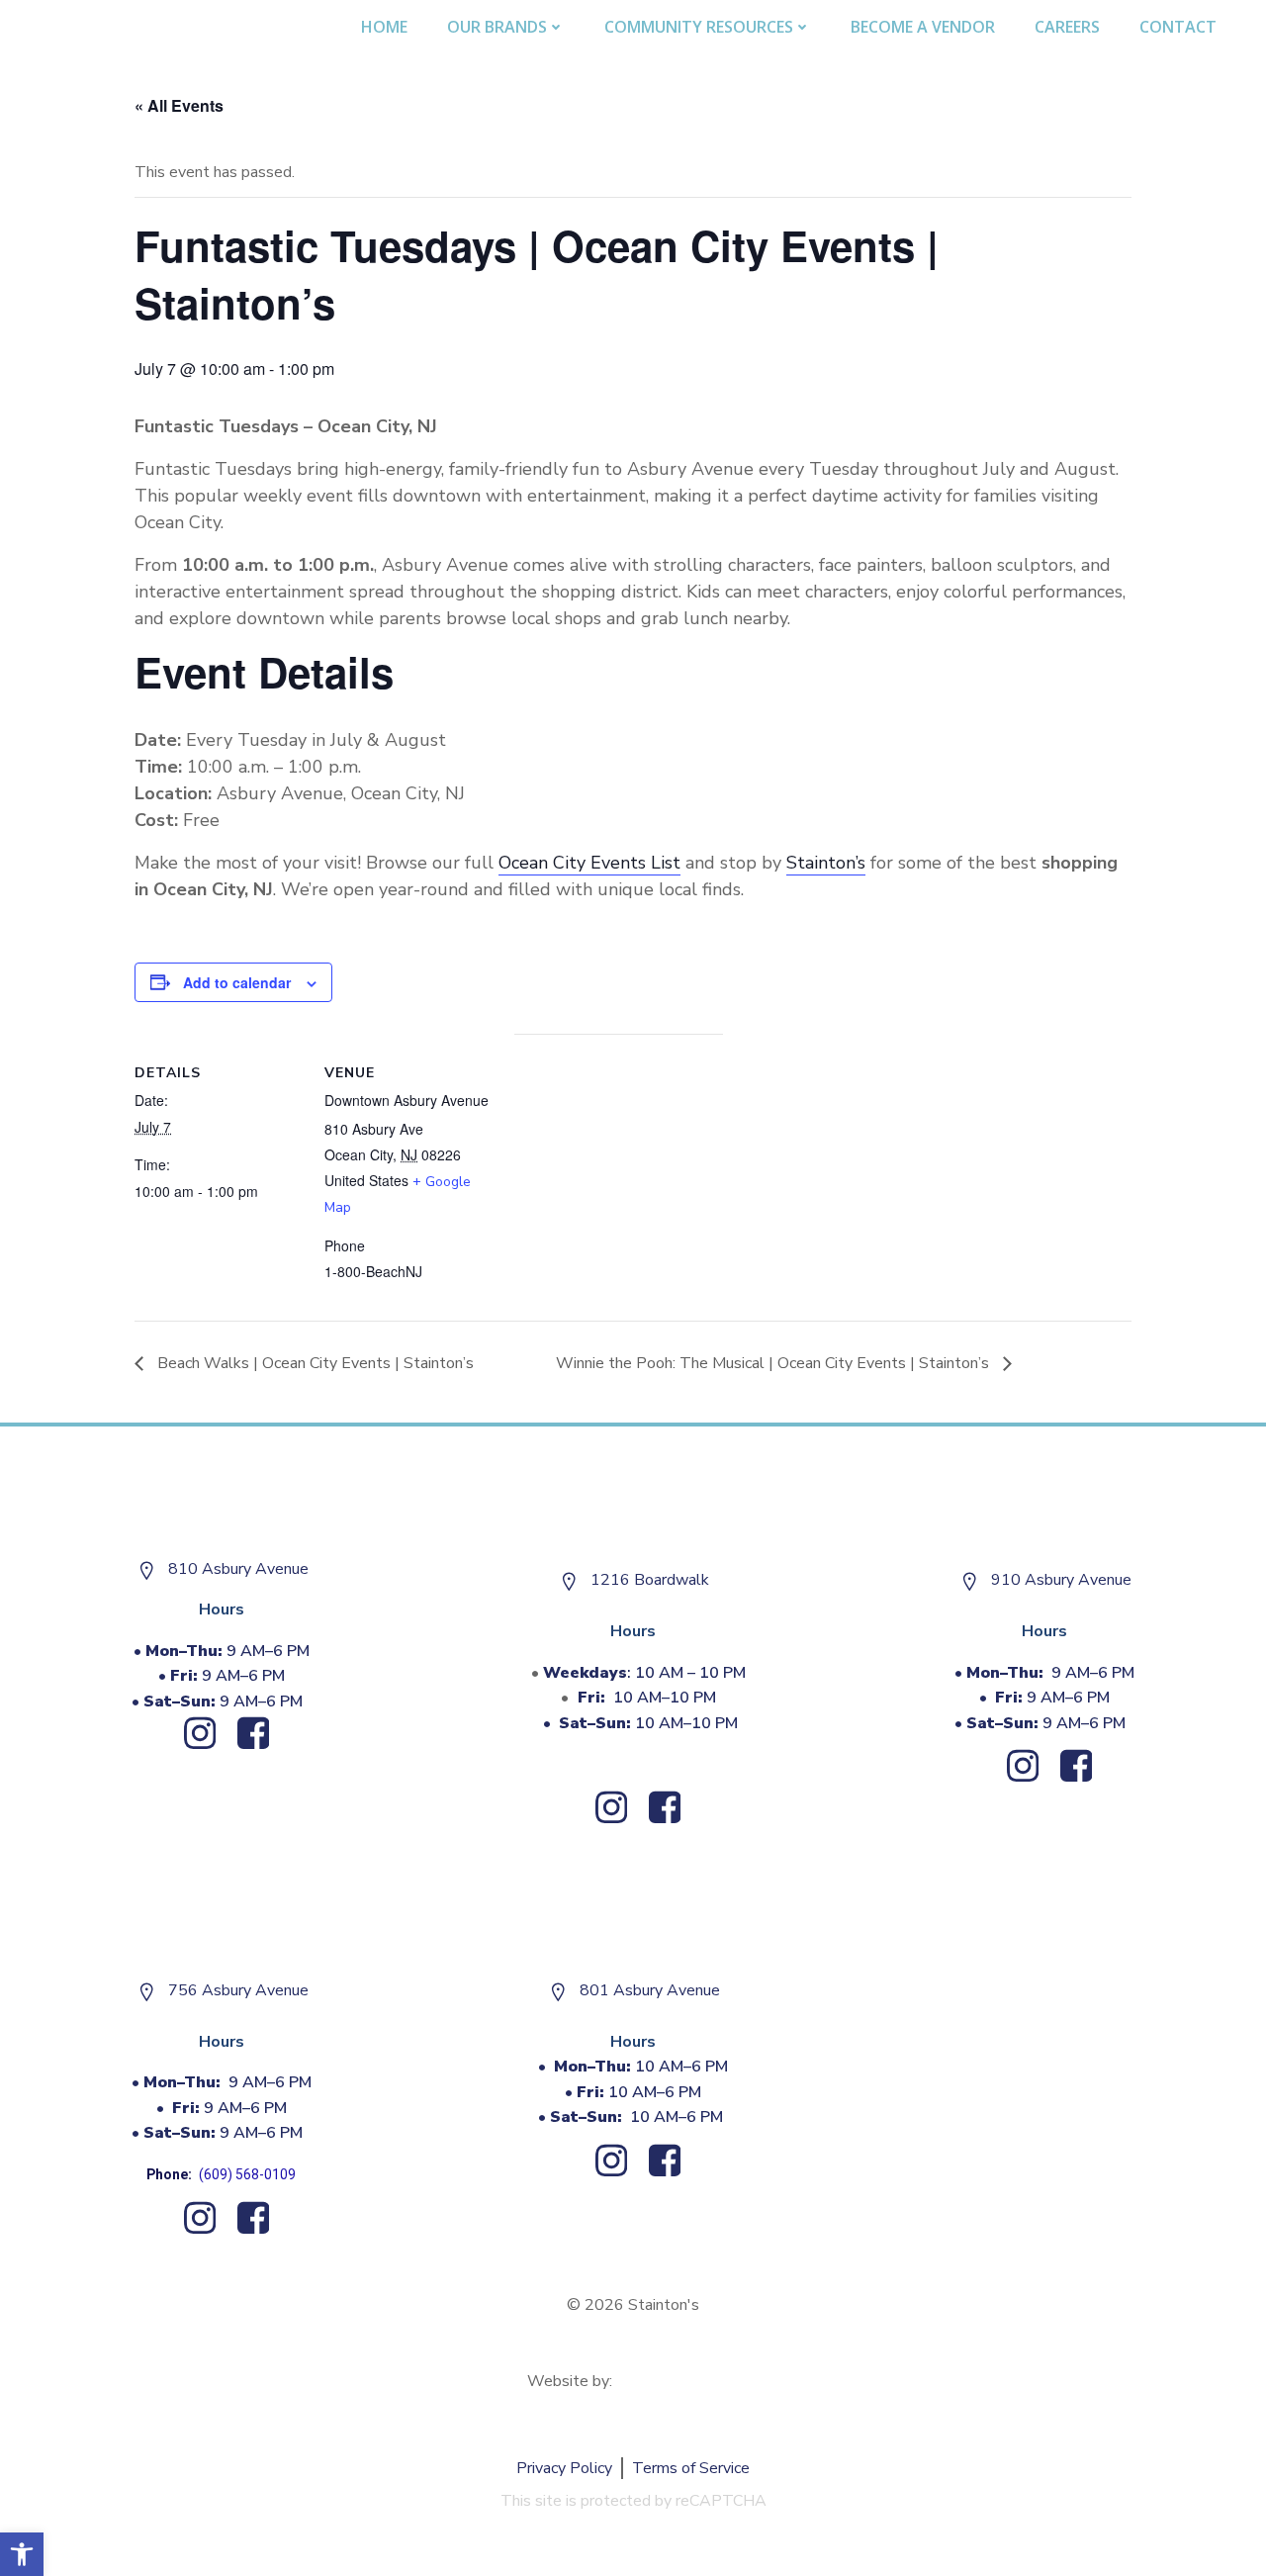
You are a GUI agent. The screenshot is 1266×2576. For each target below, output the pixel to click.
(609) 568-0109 (247, 2174)
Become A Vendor (923, 27)
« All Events (179, 105)
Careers (1067, 27)
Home (384, 27)
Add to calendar (237, 982)
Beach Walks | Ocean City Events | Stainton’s (314, 1363)
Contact (1178, 27)
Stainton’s (826, 863)
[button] (22, 2554)
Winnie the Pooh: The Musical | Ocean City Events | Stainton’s (774, 1363)
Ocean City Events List (589, 863)
